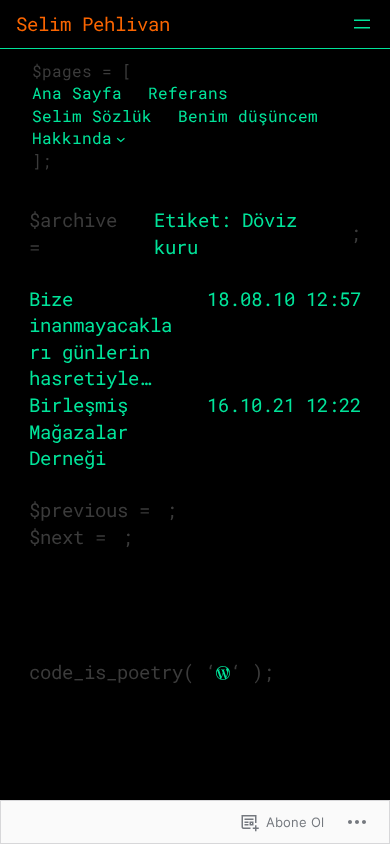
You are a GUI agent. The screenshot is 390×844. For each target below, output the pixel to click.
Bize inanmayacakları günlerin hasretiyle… (100, 338)
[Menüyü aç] (362, 24)
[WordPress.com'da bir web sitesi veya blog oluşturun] (223, 671)
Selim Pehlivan (93, 23)
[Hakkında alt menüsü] (121, 139)
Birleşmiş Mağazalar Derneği (78, 431)
